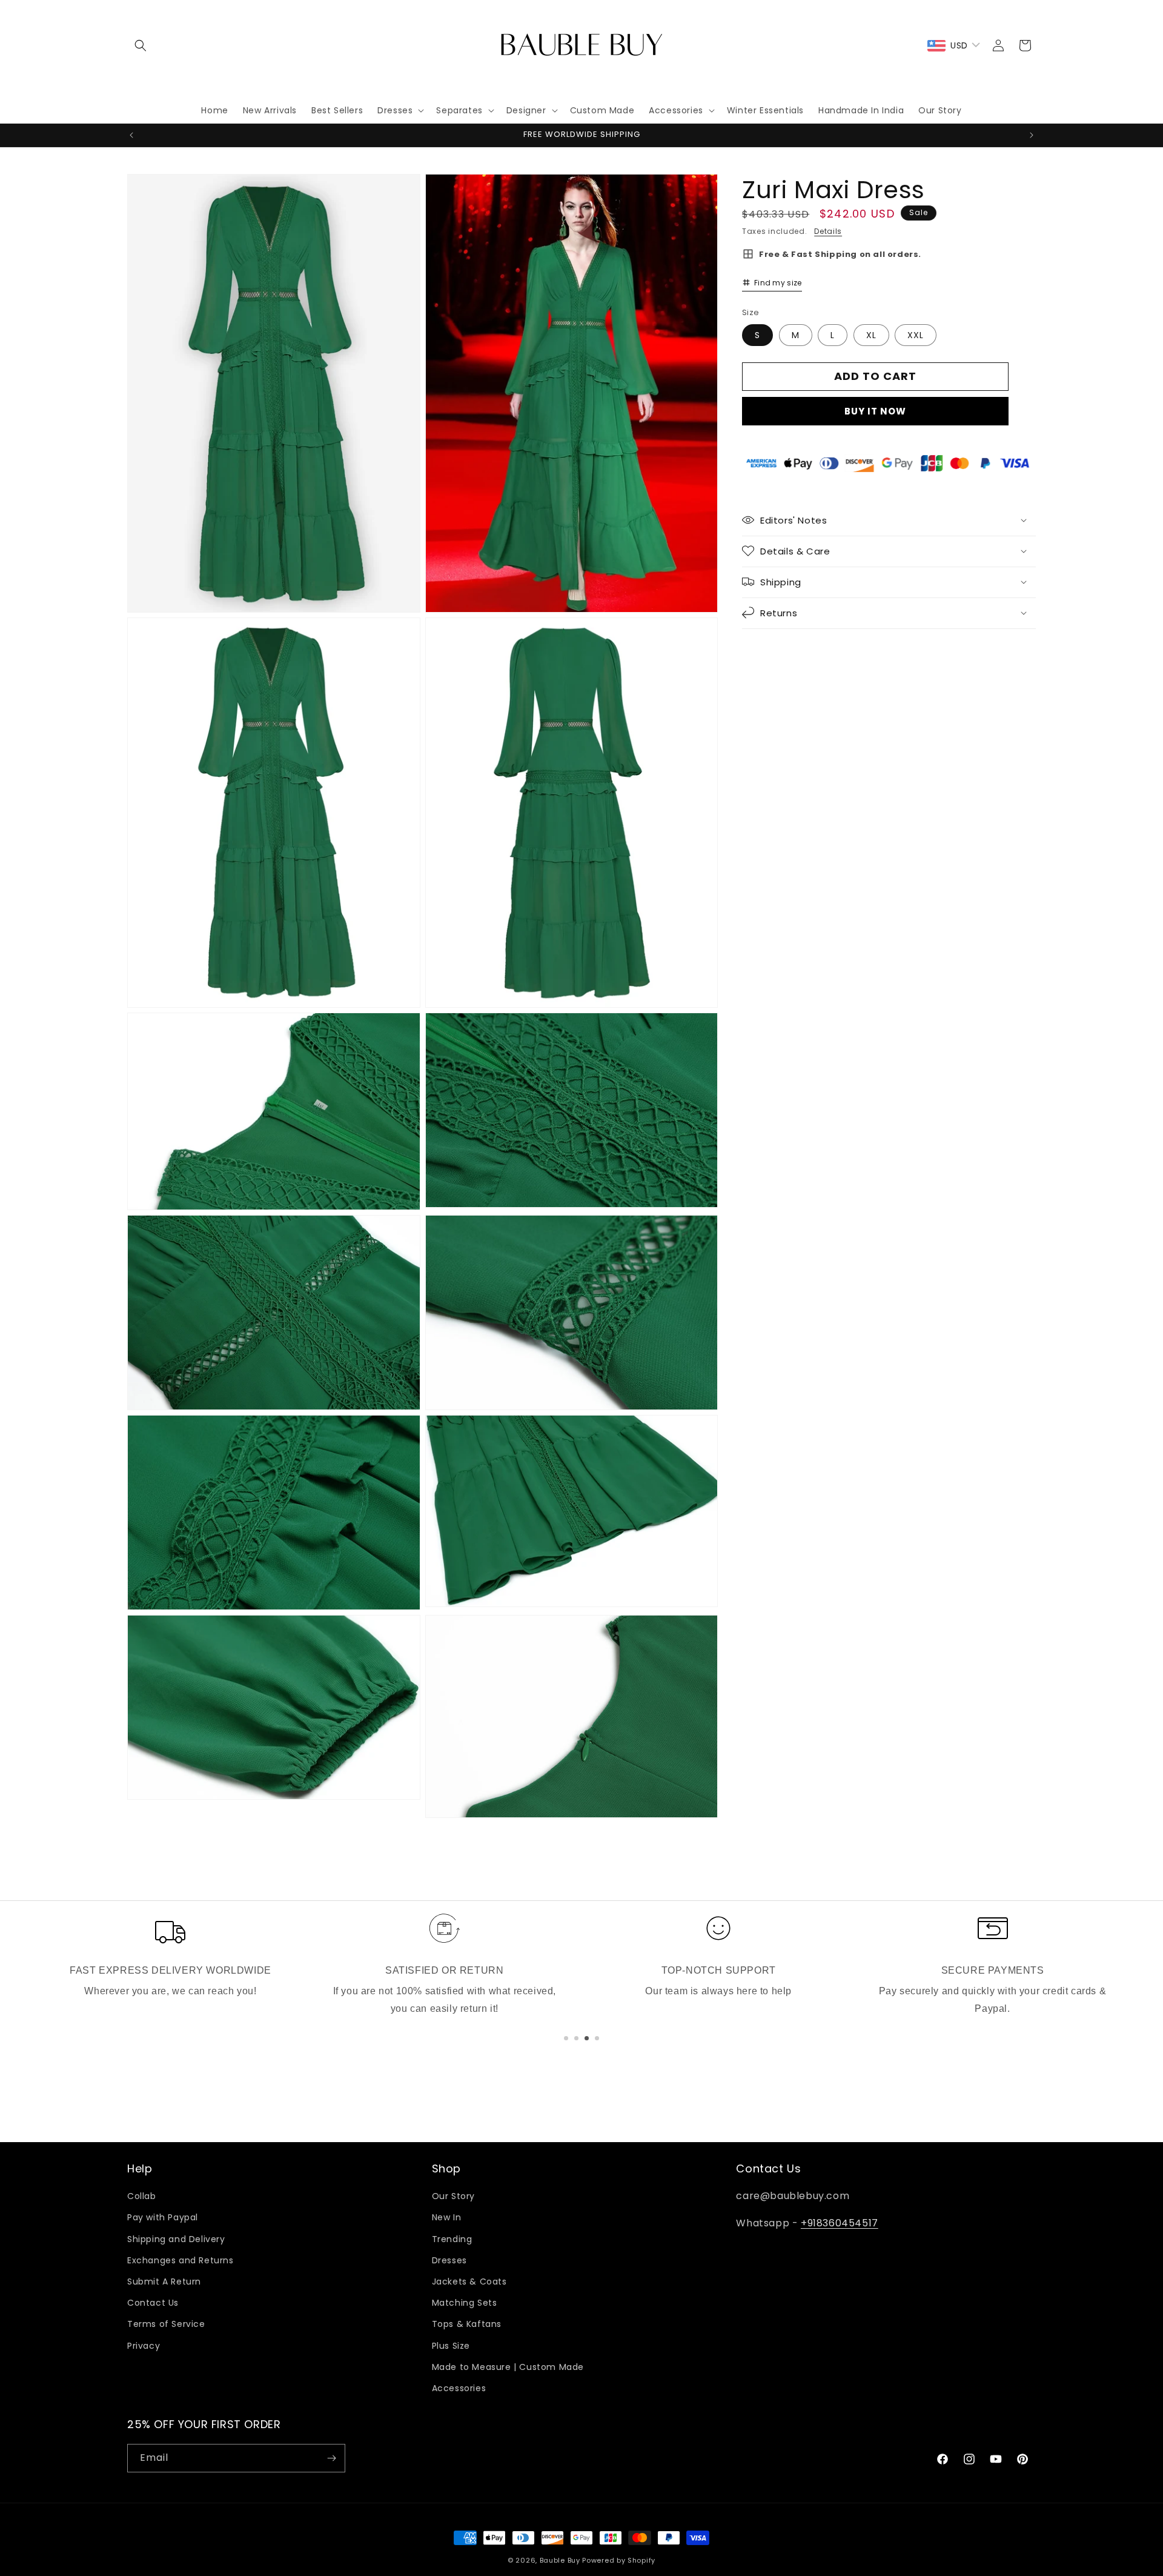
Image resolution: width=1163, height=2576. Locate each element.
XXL (916, 334)
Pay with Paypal (163, 2218)
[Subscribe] (331, 2458)
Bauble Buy (560, 2560)
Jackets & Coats (469, 2281)
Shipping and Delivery (176, 2239)
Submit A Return (164, 2281)
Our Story (453, 2196)
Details (828, 231)
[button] (141, 45)
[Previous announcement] (131, 135)
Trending (452, 2239)
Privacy (144, 2346)
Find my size (778, 282)
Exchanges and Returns (181, 2260)
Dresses (449, 2260)
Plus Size (451, 2346)
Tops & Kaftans (467, 2324)
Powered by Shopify (619, 2560)
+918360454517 (840, 2223)
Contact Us (153, 2303)
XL (871, 334)
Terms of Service (166, 2324)
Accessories (459, 2388)
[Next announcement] (1032, 135)
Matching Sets (465, 2303)
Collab (142, 2196)
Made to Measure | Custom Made (508, 2367)
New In (447, 2218)
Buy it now (875, 411)
